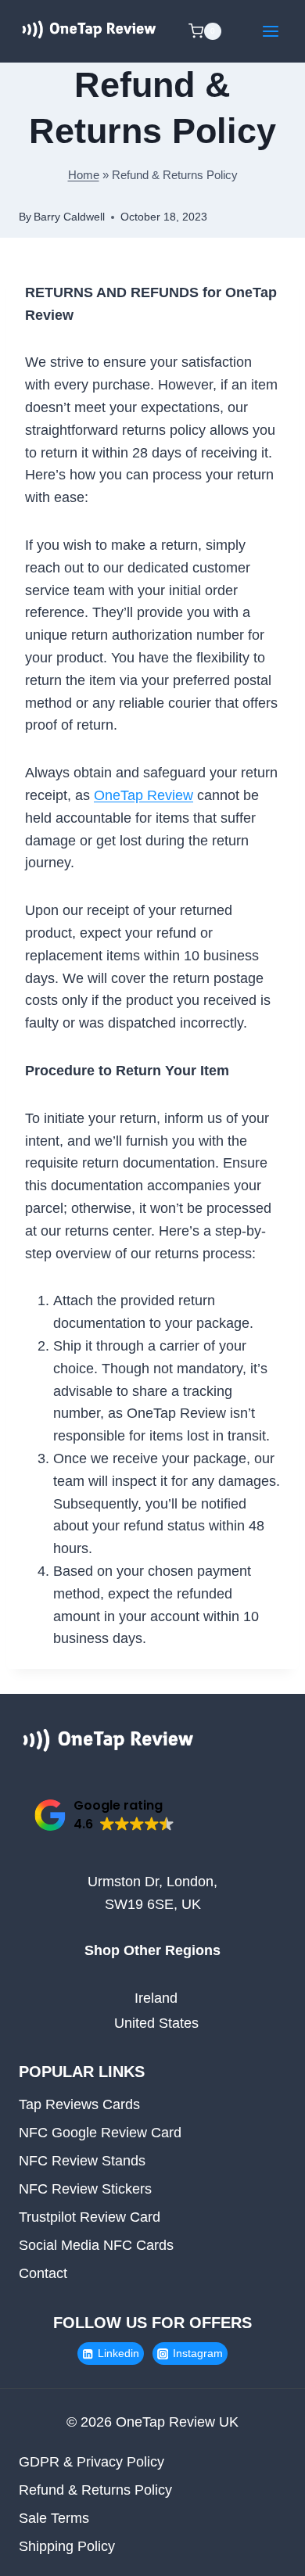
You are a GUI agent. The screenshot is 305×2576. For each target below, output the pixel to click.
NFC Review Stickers (85, 2189)
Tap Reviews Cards (79, 2104)
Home (84, 175)
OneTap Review (144, 795)
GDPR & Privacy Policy (91, 2462)
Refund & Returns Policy (95, 2490)
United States (156, 2023)
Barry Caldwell (69, 217)
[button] (104, 1815)
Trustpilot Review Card (90, 2217)
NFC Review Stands (82, 2161)
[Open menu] (270, 31)
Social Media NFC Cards (96, 2245)
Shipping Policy (67, 2546)
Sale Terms (54, 2518)
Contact (43, 2273)
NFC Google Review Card (100, 2133)
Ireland (156, 1998)
